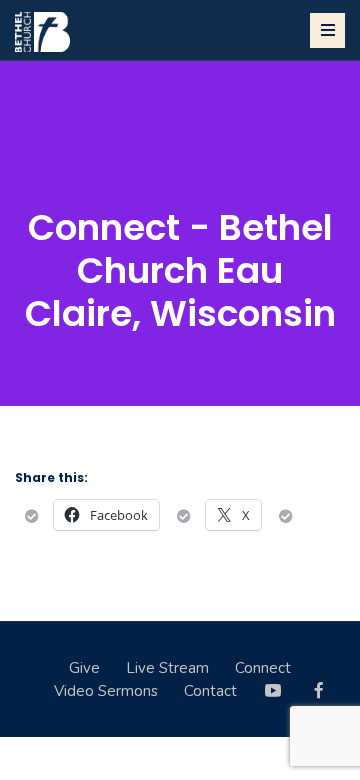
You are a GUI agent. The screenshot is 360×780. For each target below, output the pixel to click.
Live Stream (167, 668)
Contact (210, 691)
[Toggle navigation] (327, 30)
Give (84, 668)
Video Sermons (106, 691)
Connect (263, 668)
